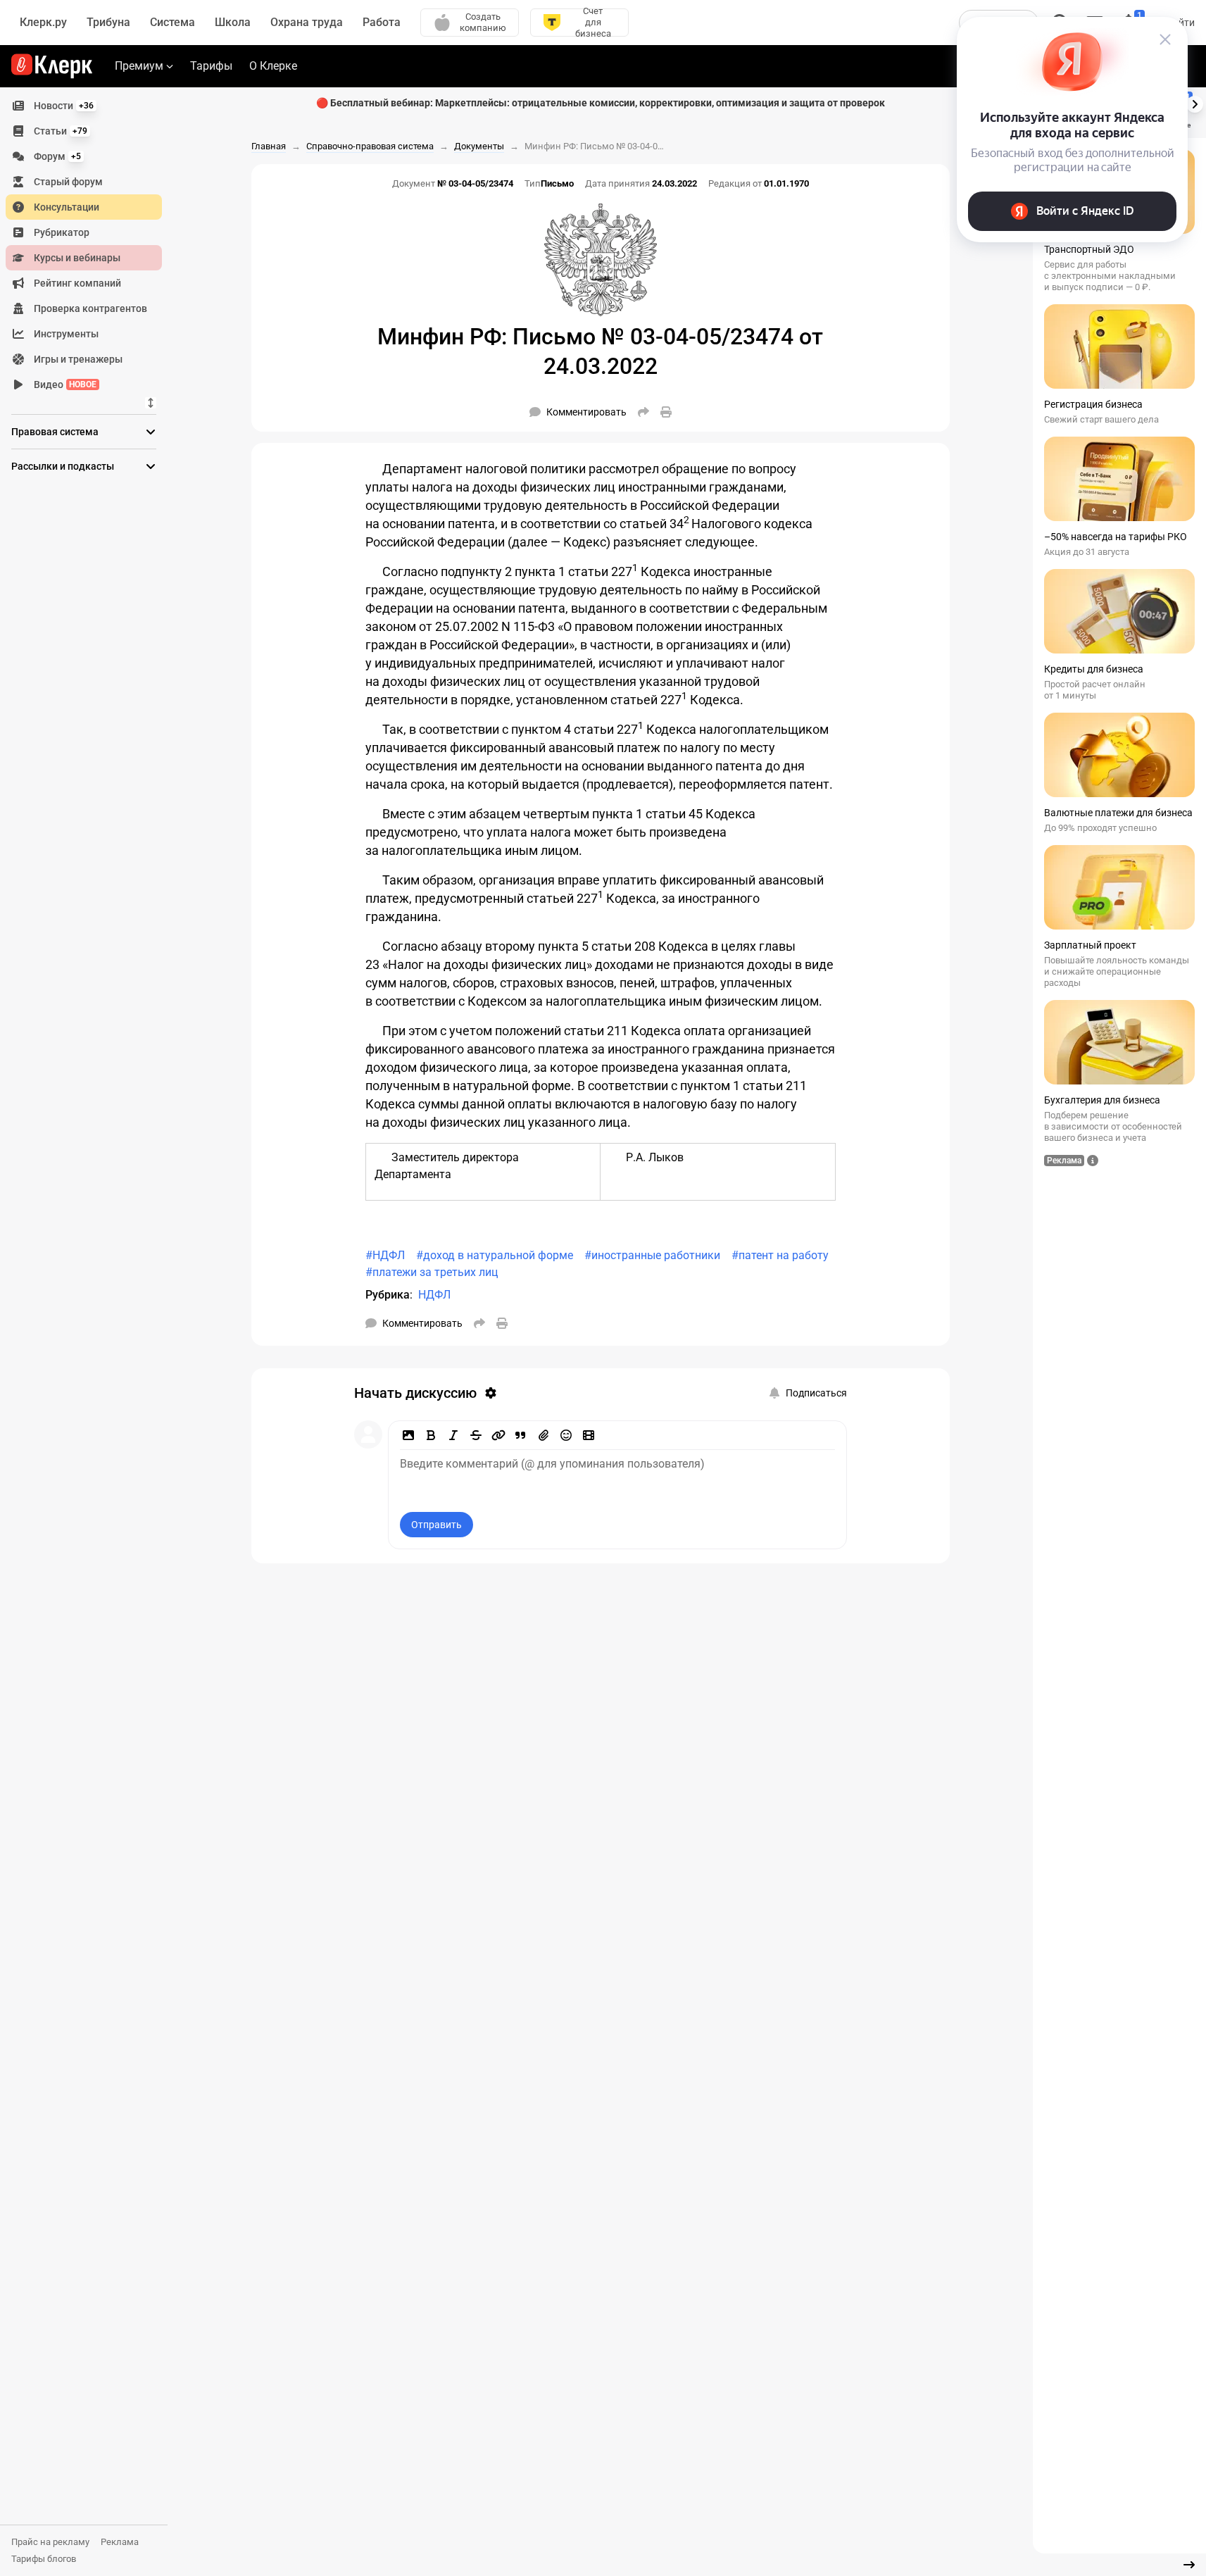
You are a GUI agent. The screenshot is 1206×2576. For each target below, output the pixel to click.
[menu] (89, 245)
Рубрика (388, 1295)
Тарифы (211, 66)
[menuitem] (84, 106)
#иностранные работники (652, 1255)
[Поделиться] (643, 412)
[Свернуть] (1189, 2565)
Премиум (139, 66)
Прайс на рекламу (50, 2542)
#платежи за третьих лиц (432, 1272)
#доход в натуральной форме (495, 1255)
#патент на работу (780, 1255)
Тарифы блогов (44, 2559)
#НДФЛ (385, 1255)
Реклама (120, 2542)
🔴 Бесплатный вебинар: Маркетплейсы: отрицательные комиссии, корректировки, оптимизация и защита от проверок (601, 103)
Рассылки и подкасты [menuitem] (63, 466)
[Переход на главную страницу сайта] (52, 66)
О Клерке (273, 66)
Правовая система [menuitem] (55, 432)
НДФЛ (434, 1295)
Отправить (436, 1525)
